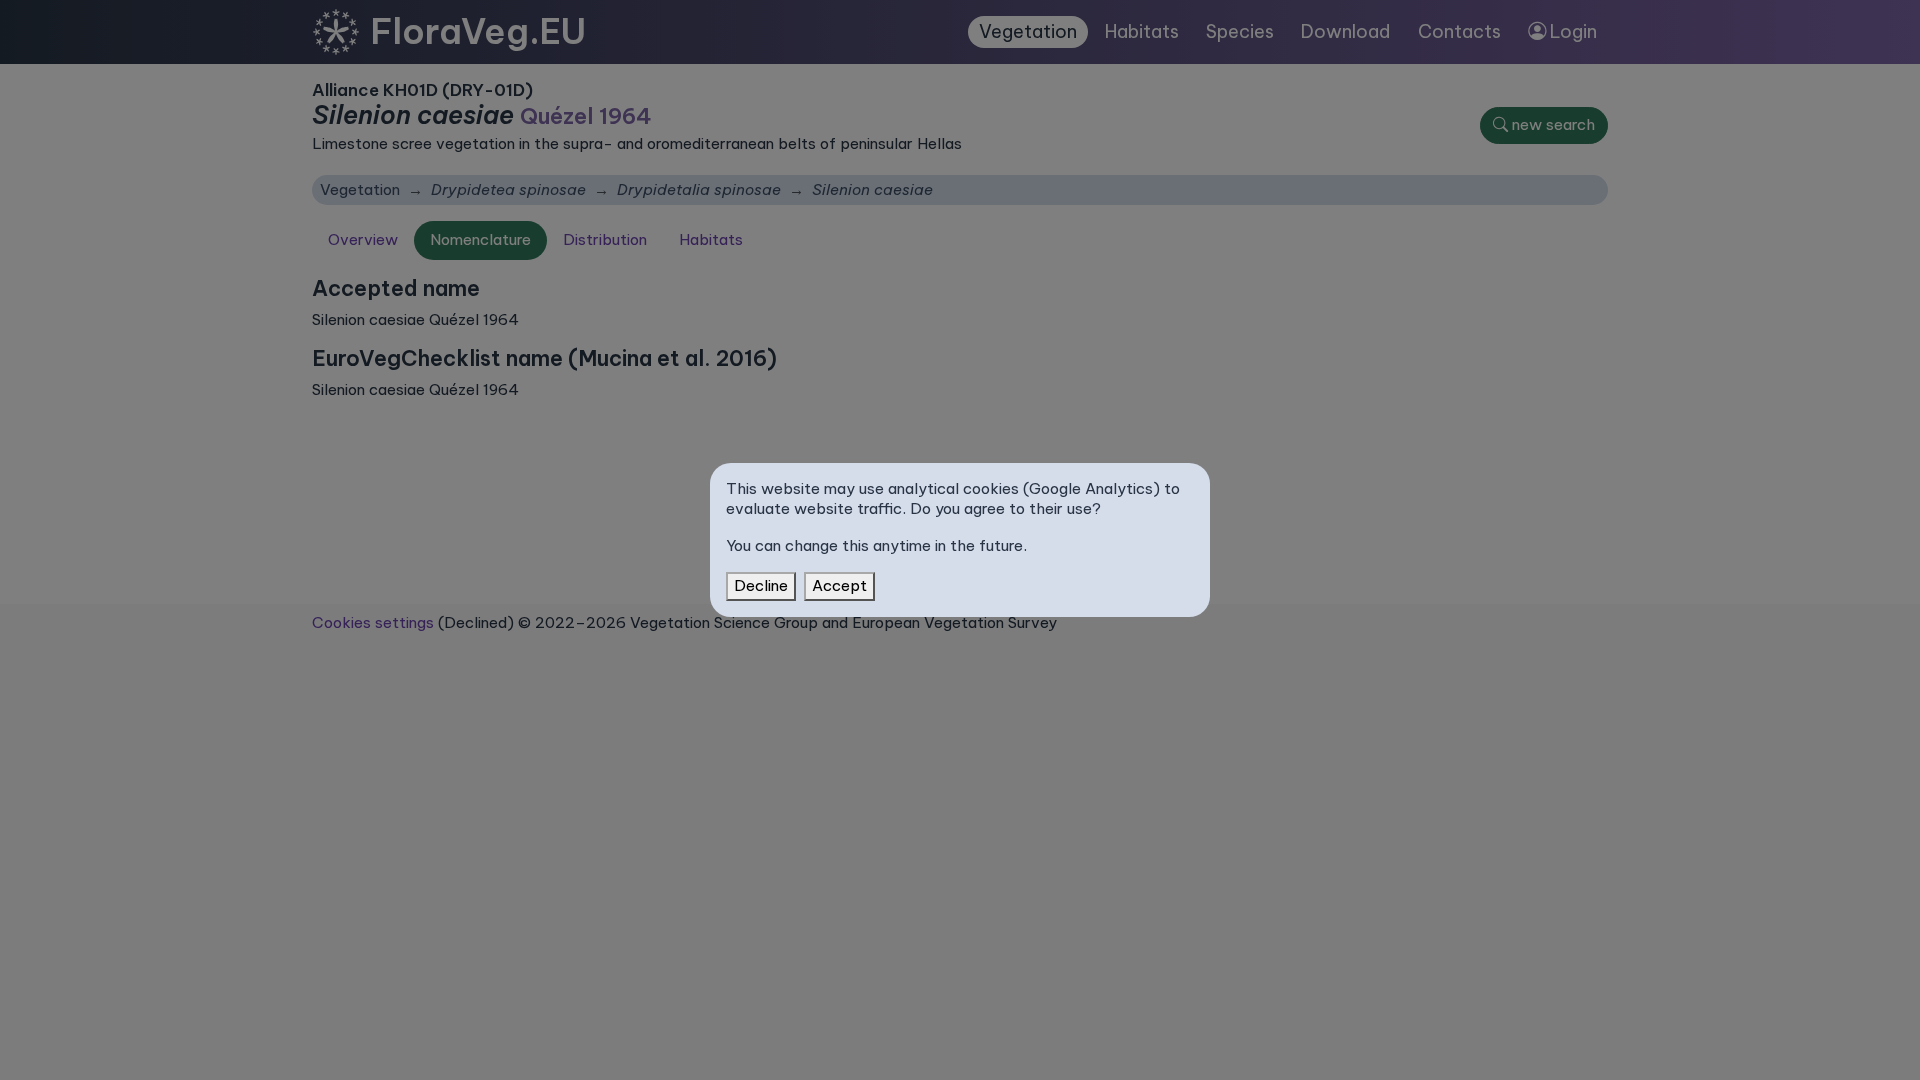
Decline (761, 585)
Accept (839, 585)
